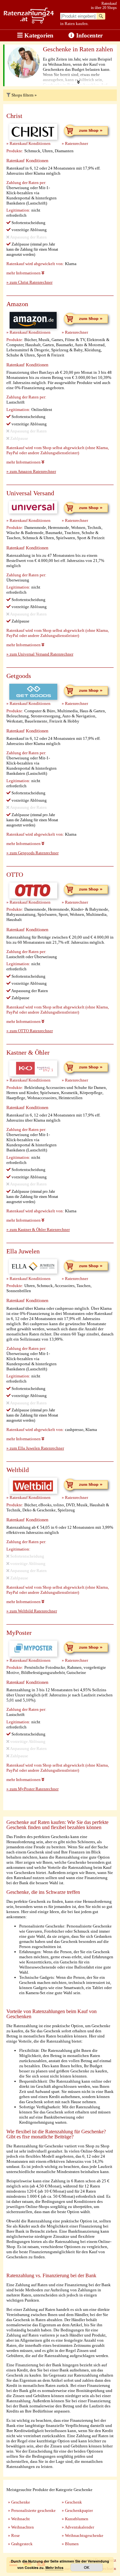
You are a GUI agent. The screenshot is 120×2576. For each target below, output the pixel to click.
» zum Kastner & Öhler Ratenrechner (38, 1229)
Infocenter (89, 35)
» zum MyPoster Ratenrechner (32, 1789)
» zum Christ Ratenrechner (29, 282)
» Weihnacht (19, 2519)
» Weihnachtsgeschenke (83, 2535)
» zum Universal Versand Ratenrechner (40, 654)
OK (87, 2567)
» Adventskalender (78, 2527)
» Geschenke (19, 2502)
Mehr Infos (54, 2568)
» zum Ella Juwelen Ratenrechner (35, 1448)
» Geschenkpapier (77, 2510)
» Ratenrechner (75, 143)
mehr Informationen (24, 273)
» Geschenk (72, 2502)
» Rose (14, 2535)
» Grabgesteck (20, 2544)
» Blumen (70, 2544)
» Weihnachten (21, 2527)
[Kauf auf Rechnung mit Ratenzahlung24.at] (29, 22)
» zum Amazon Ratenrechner (31, 471)
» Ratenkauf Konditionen (28, 143)
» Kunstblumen (75, 2519)
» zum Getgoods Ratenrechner (32, 853)
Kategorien (38, 35)
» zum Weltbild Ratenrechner (32, 1611)
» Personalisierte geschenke (32, 2510)
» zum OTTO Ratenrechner (30, 1031)
